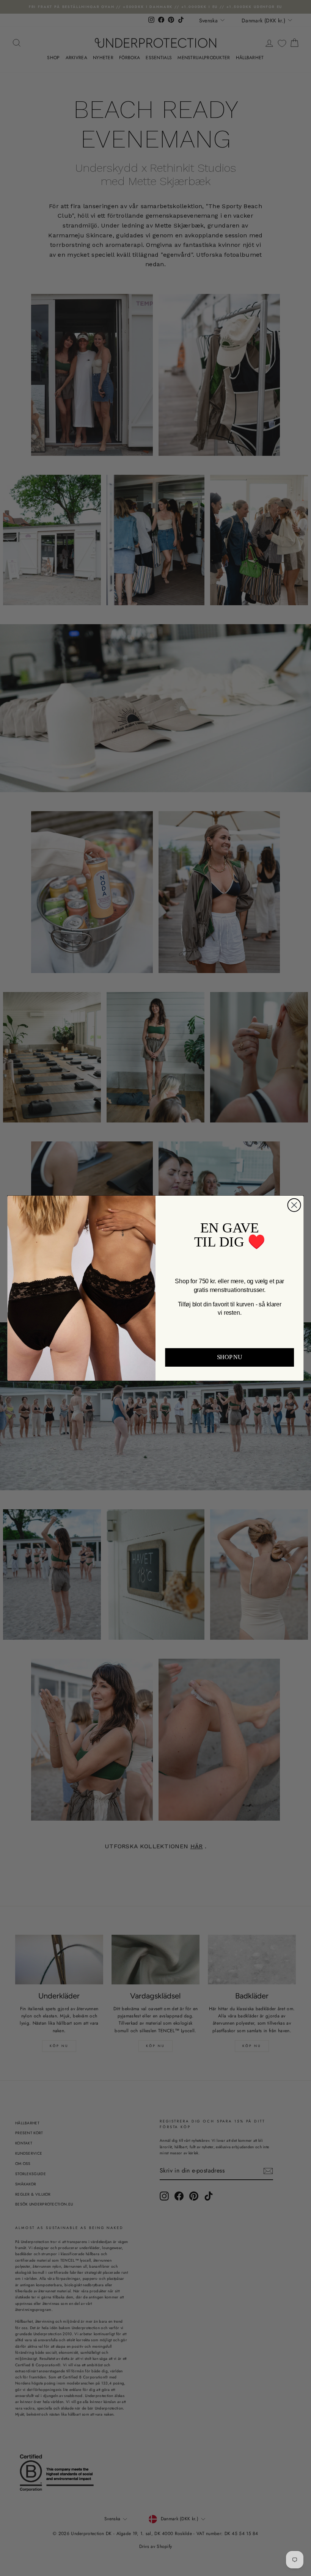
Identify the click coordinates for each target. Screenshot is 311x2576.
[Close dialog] (294, 1205)
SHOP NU (230, 1357)
